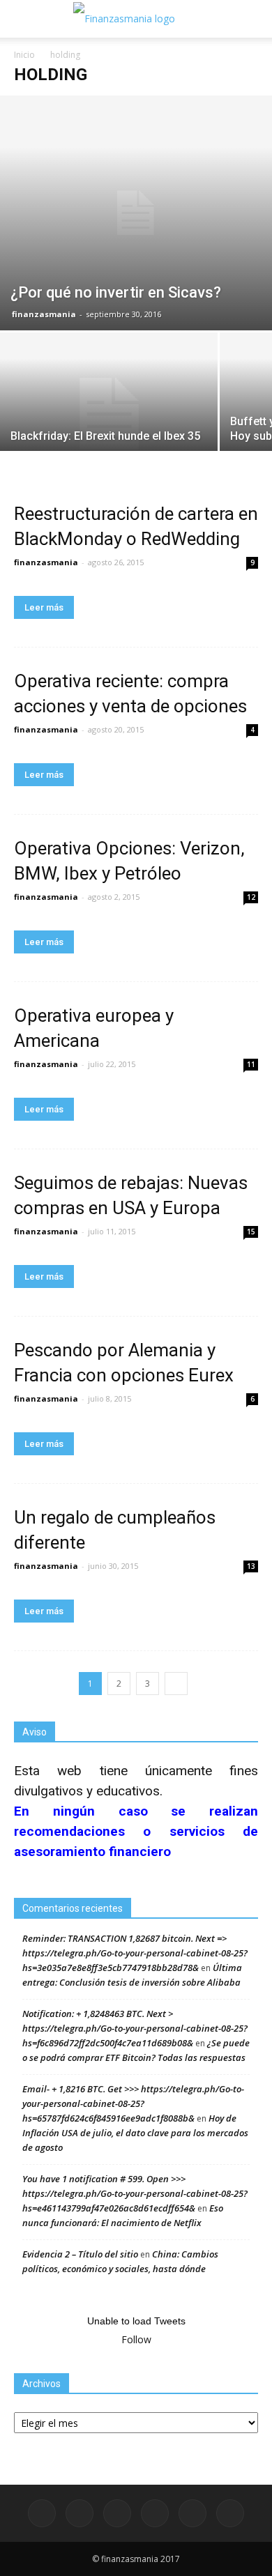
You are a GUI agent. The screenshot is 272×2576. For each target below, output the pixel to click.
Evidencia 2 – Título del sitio (80, 2254)
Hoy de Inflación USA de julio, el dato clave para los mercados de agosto (135, 2133)
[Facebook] (42, 2513)
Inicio (24, 55)
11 (251, 1064)
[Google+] (80, 2513)
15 (251, 1232)
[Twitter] (192, 2513)
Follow (136, 2339)
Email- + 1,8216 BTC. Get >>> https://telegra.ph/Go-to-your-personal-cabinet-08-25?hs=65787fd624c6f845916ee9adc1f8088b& (133, 2103)
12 (251, 897)
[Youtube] (230, 2513)
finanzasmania (44, 314)
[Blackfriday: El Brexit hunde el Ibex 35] (109, 414)
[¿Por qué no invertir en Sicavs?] (136, 213)
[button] (252, 19)
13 (251, 1566)
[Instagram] (117, 2513)
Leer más (44, 607)
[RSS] (155, 2513)
